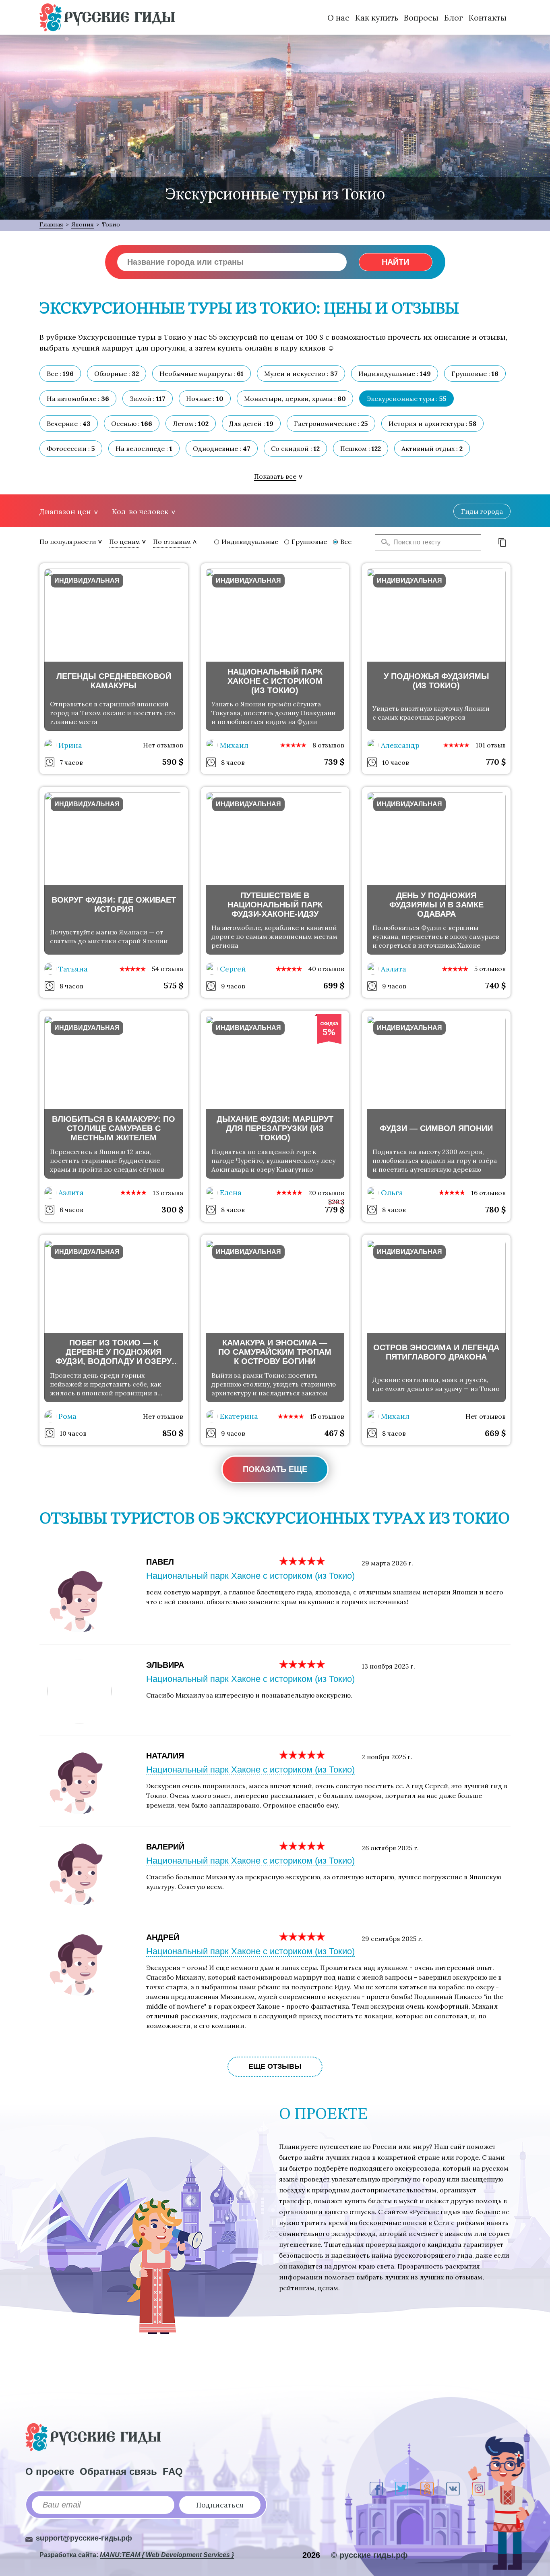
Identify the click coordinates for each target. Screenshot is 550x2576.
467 (334, 1433)
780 (495, 1209)
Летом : (191, 423)
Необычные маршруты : (202, 374)
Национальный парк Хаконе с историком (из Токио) (250, 1576)
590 (173, 762)
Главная (51, 224)
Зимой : (148, 399)
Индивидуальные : (395, 374)
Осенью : (132, 423)
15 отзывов (327, 1416)
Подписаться (220, 2505)
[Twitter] (402, 2489)
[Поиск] (383, 542)
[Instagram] (479, 2489)
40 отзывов (326, 969)
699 (334, 985)
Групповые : (475, 374)
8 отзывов (328, 745)
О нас (338, 18)
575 (174, 985)
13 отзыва (168, 1193)
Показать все (275, 476)
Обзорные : (117, 374)
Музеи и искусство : (301, 374)
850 (173, 1433)
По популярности (68, 542)
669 (495, 1433)
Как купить (377, 18)
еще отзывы (275, 2066)
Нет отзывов (163, 745)
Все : (60, 374)
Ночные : (205, 399)
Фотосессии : (71, 448)
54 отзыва (167, 969)
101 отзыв (491, 745)
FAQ (173, 2471)
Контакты (488, 18)
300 (172, 1209)
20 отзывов (326, 1193)
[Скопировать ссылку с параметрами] (502, 542)
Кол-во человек (140, 512)
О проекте (50, 2471)
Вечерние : (69, 423)
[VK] (453, 2489)
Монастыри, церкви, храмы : (295, 399)
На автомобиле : (78, 399)
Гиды (482, 511)
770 (496, 762)
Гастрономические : (331, 423)
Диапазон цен (65, 512)
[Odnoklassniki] (427, 2489)
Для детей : (251, 423)
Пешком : (361, 448)
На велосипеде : (144, 448)
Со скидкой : (295, 448)
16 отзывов (488, 1193)
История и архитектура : (432, 423)
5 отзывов (490, 969)
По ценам (125, 542)
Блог (454, 18)
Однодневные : (222, 448)
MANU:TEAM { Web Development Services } (167, 2555)
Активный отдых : (432, 448)
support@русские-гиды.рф (84, 2538)
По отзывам (172, 542)
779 (335, 1209)
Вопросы (421, 18)
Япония (83, 224)
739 (334, 762)
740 (495, 985)
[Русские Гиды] (107, 17)
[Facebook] (376, 2489)
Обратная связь (118, 2471)
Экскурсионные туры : (406, 399)
